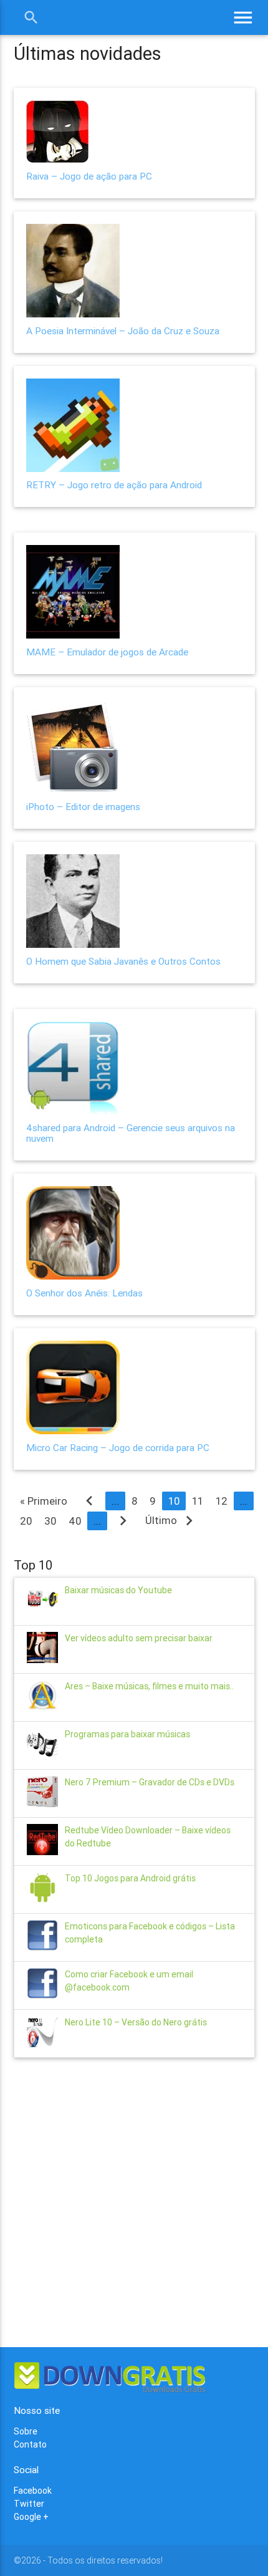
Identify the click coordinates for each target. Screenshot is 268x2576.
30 (50, 1521)
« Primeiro (44, 1501)
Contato (30, 2444)
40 (75, 1521)
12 (222, 1501)
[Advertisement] (134, 2201)
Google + (31, 2517)
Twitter (29, 2504)
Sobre (26, 2431)
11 (198, 1501)
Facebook (33, 2491)
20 (26, 1521)
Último (172, 1520)
